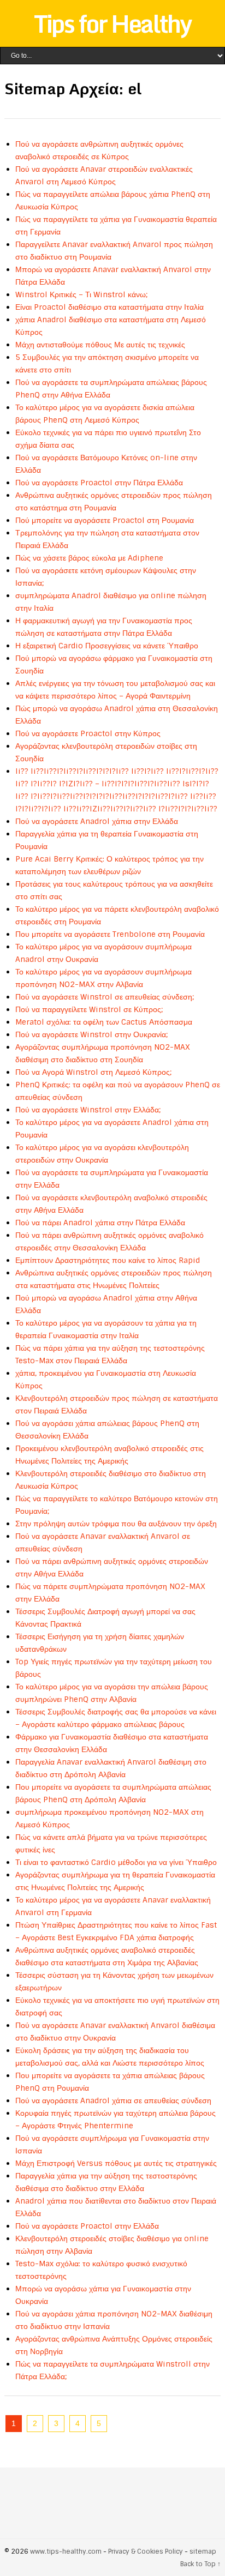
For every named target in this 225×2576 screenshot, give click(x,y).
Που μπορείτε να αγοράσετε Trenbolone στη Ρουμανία (110, 934)
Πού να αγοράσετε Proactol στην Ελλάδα (87, 2226)
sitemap (203, 2551)
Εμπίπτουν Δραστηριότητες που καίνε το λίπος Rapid (108, 1260)
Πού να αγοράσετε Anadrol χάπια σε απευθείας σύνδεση (113, 2100)
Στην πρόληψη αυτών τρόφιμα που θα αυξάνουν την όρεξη (116, 1524)
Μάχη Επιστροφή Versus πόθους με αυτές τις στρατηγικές (116, 2163)
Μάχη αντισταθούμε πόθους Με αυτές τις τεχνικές (100, 345)
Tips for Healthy (112, 23)
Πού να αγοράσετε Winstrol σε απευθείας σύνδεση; (105, 997)
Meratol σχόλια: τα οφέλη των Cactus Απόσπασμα (104, 1022)
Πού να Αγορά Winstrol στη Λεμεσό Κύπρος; (93, 1072)
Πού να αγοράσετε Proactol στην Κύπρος (88, 733)
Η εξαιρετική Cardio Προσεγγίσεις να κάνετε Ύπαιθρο (107, 646)
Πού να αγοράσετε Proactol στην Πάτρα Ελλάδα (99, 483)
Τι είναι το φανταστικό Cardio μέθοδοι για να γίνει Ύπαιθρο (116, 1862)
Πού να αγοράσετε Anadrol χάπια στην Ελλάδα (97, 821)
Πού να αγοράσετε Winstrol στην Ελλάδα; (88, 1110)
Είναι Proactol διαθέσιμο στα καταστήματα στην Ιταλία (109, 307)
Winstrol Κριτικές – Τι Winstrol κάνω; (81, 294)
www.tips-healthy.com (66, 2551)
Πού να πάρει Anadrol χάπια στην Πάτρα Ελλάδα (100, 1223)
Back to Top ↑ (200, 2564)
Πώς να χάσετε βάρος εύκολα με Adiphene (89, 558)
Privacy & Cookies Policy (146, 2551)
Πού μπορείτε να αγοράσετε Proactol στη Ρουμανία (105, 520)
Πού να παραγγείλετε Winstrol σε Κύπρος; (89, 1009)
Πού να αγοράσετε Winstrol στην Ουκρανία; (91, 1034)
